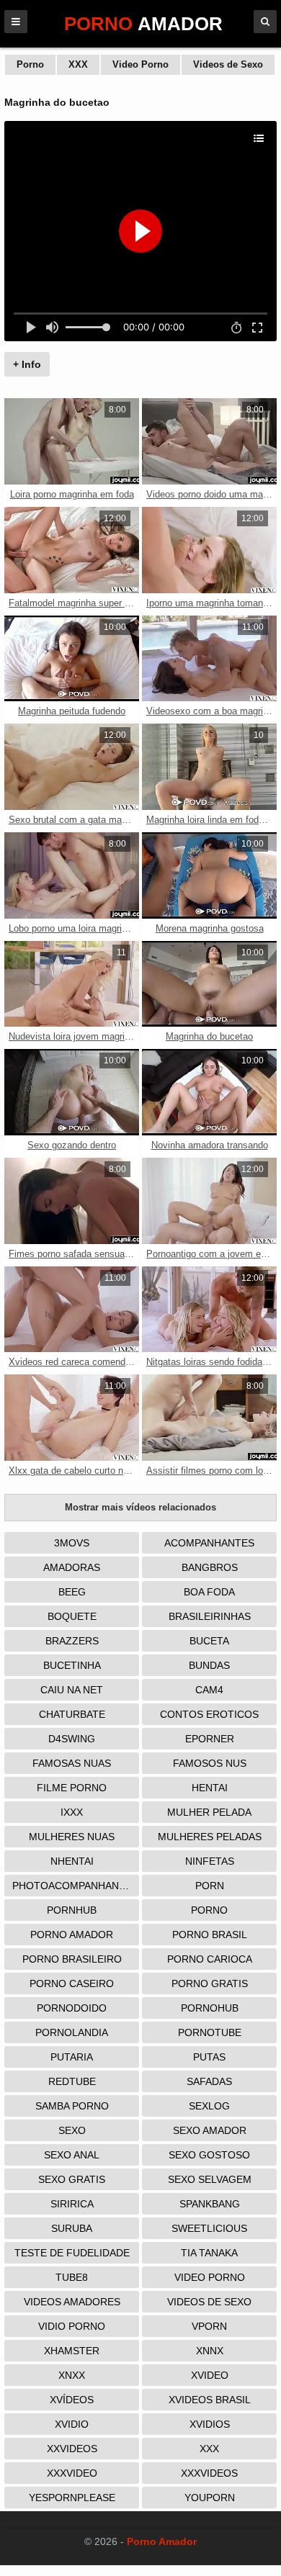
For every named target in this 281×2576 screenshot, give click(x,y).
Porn (210, 1886)
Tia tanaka (209, 2253)
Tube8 (72, 2277)
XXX (78, 64)
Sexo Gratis (72, 2179)
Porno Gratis (210, 1983)
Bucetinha (72, 1665)
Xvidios (210, 2424)
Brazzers (72, 1641)
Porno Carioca (210, 1959)
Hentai (210, 1788)
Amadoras (72, 1567)
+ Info (27, 364)
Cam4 (209, 1690)
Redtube (72, 2081)
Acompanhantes (209, 1543)
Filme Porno (72, 1788)
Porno (30, 64)
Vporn (209, 2326)
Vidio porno (72, 2326)
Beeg (72, 1592)
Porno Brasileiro (72, 1959)
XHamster (72, 2351)
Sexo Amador (210, 2130)
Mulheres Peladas (210, 1837)
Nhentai (72, 1861)
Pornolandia (72, 2032)
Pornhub (72, 1910)
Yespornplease (72, 2498)
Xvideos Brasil (210, 2400)
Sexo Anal (72, 2155)
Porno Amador (72, 1935)
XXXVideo (72, 2473)
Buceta (209, 1641)
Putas (209, 2057)
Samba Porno (72, 2106)
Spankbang (210, 2204)
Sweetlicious (209, 2228)
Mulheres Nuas (72, 1837)
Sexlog (209, 2106)
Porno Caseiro (72, 1983)
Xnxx (72, 2375)
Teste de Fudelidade (72, 2253)
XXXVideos (209, 2473)
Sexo (72, 2130)
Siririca (72, 2204)
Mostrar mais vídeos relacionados (140, 1507)
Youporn (210, 2498)
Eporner (210, 1739)
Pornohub (210, 2008)
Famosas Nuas (72, 1763)
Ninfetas (210, 1861)
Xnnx (210, 2351)
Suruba (72, 2228)
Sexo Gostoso (209, 2155)
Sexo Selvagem (210, 2179)
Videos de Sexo (228, 64)
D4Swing (72, 1739)
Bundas (209, 1665)
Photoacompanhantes (75, 1886)
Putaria (72, 2057)
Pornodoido (72, 2008)
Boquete (72, 1616)
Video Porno (140, 64)
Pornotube (210, 2032)
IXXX (72, 1812)
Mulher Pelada (209, 1812)
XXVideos (72, 2449)
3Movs (72, 1543)
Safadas (209, 2081)
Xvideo (210, 2375)
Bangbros (210, 1567)
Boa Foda (209, 1592)
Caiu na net (72, 1690)
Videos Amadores (72, 2302)
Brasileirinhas (210, 1616)
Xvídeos (72, 2400)
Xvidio (72, 2424)
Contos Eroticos (209, 1714)
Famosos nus (210, 1763)
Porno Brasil (210, 1935)
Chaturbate (72, 1714)
